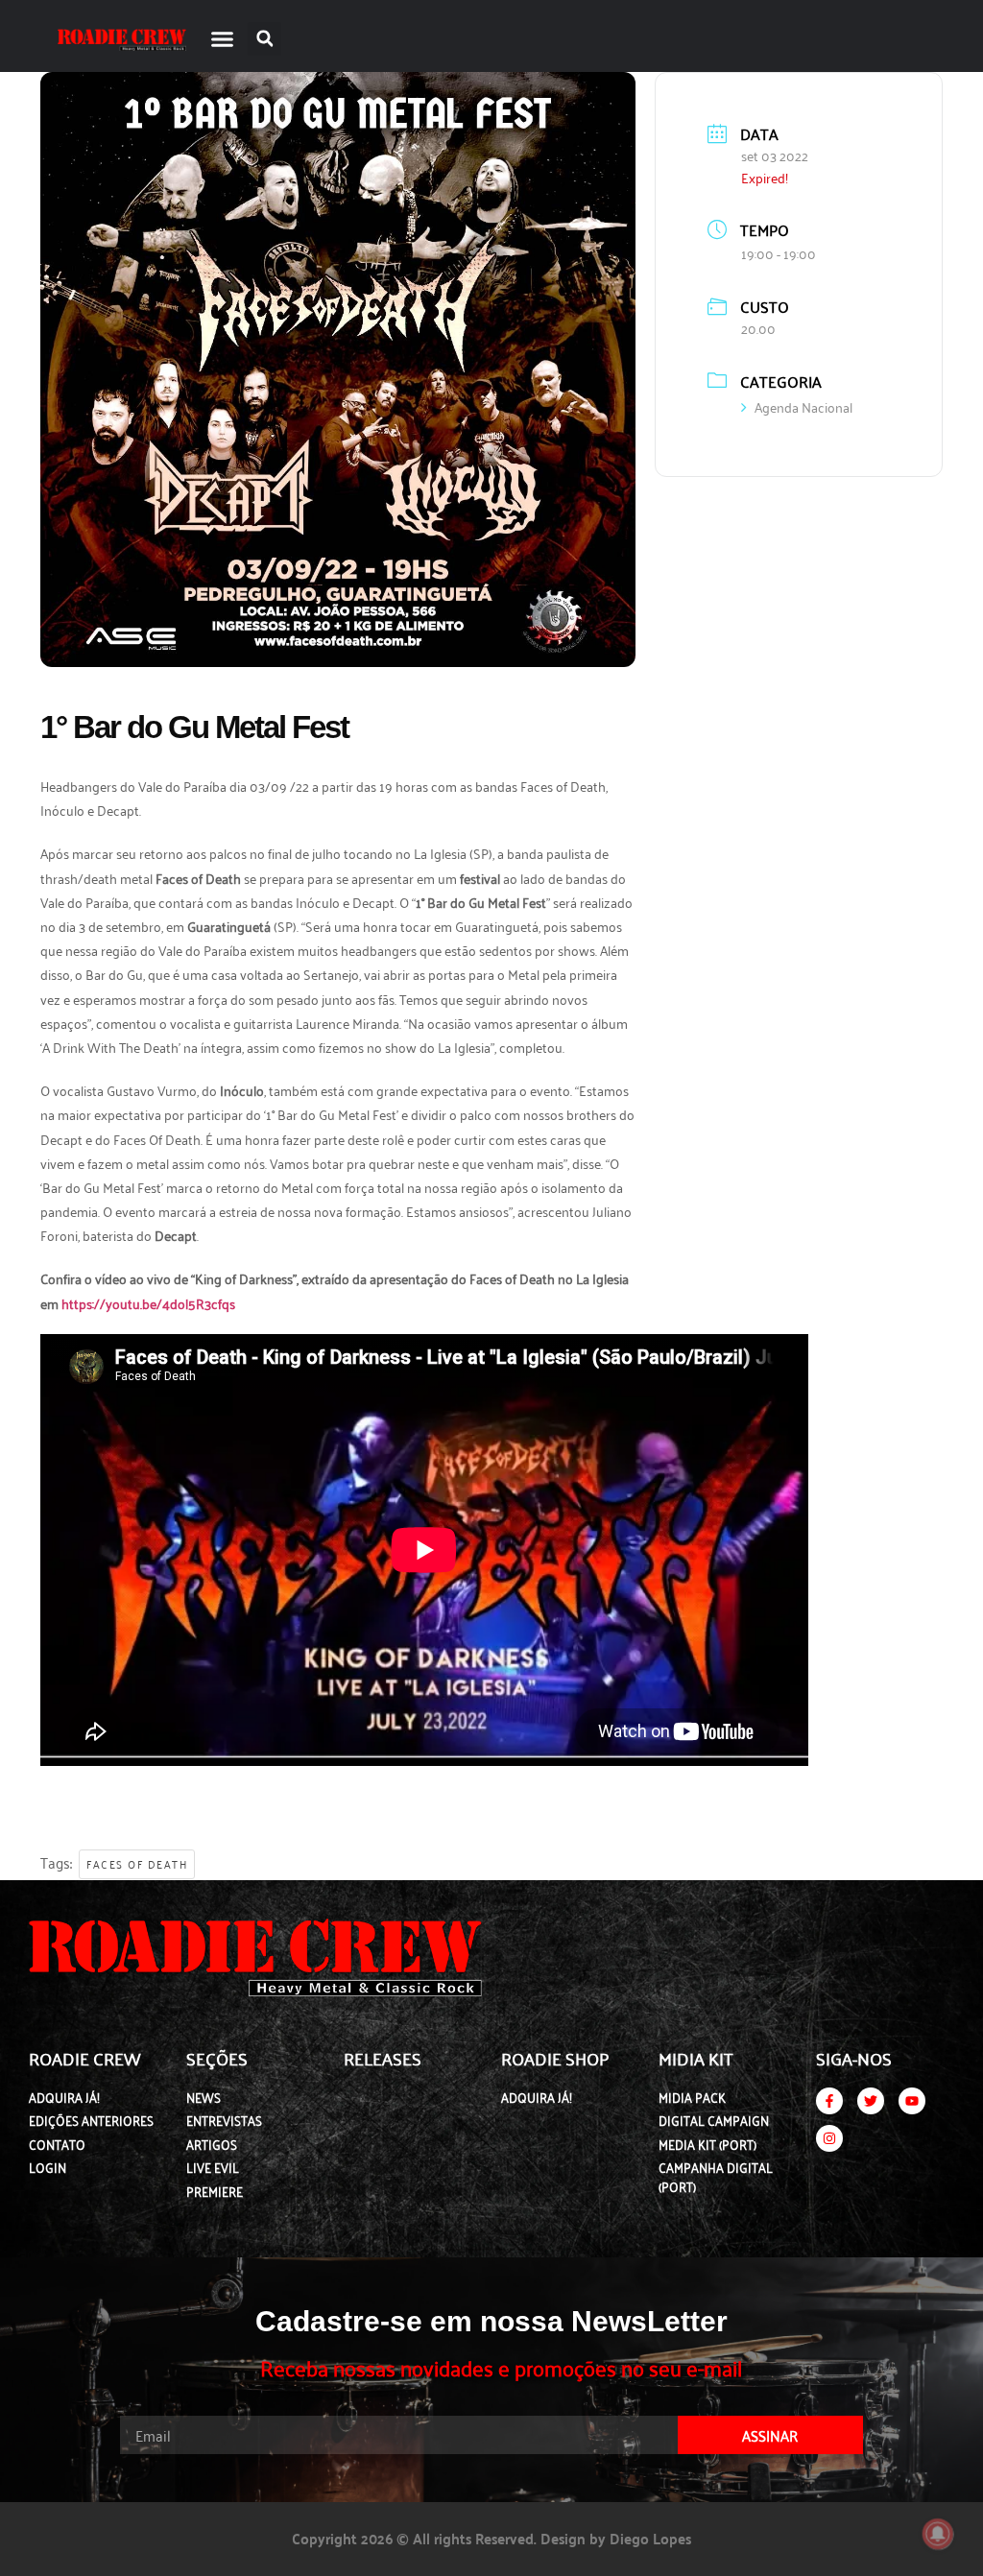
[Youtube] (912, 2101)
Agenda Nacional (803, 406)
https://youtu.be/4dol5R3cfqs (148, 1303)
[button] (223, 38)
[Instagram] (829, 2138)
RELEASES (383, 2058)
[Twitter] (871, 2101)
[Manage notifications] (938, 2534)
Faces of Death (137, 1863)
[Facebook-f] (829, 2101)
